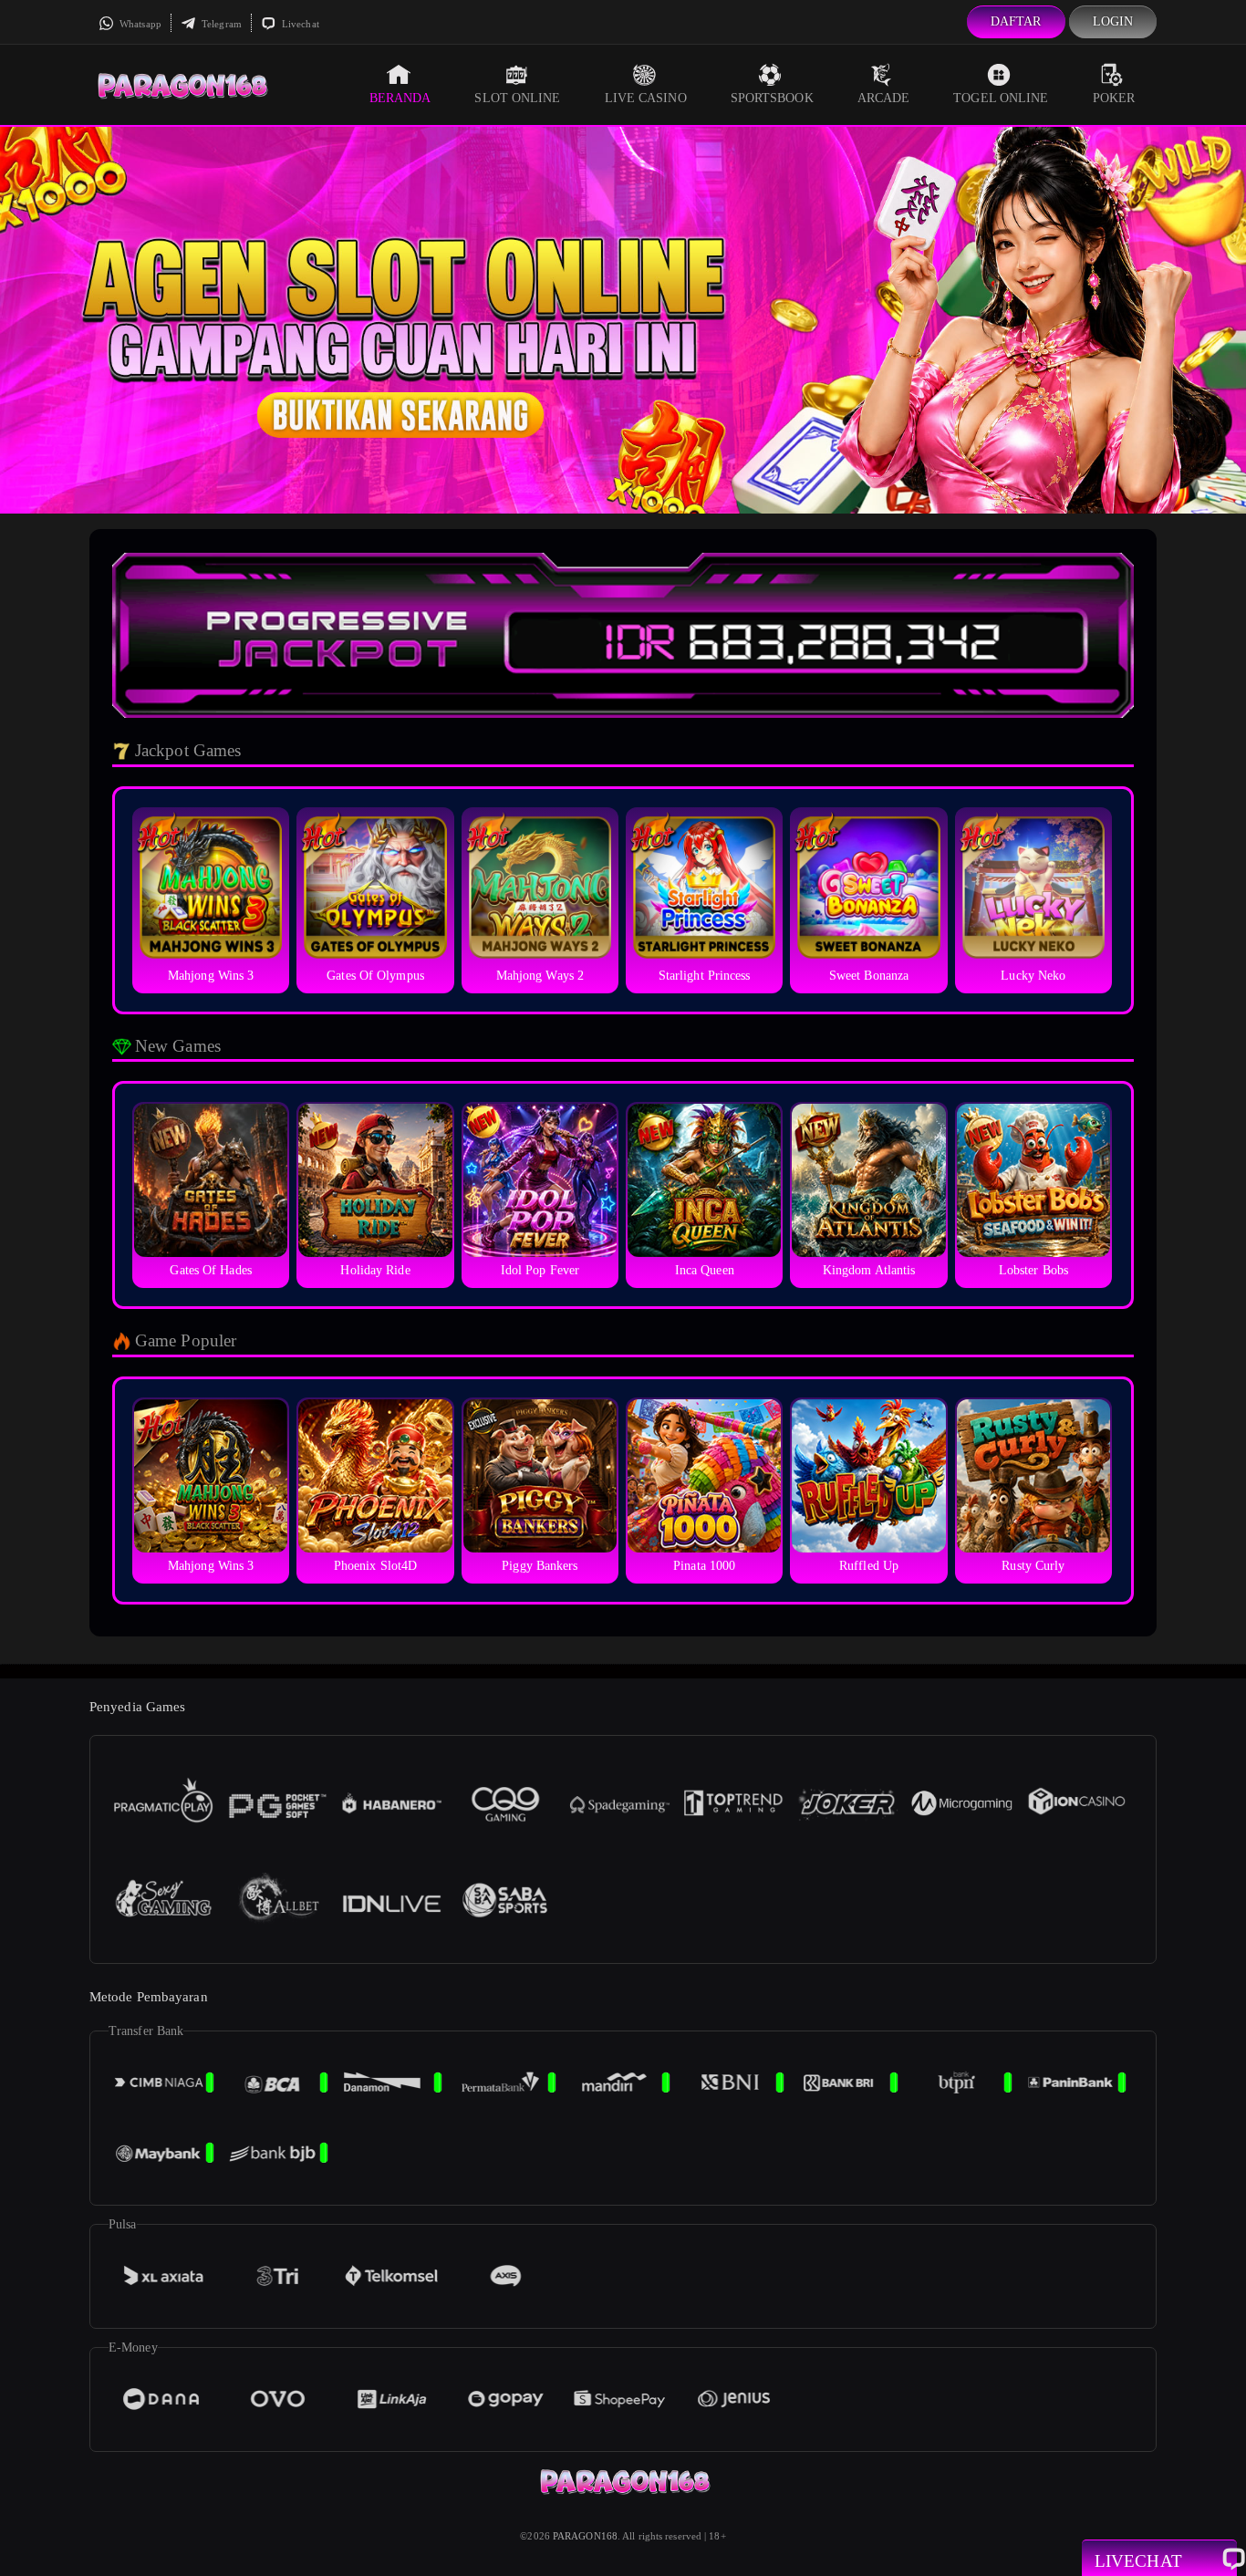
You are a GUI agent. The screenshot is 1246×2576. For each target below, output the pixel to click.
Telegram (220, 24)
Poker (1114, 98)
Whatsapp (139, 24)
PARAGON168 (585, 2536)
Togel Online (1001, 98)
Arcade (884, 98)
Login (1113, 21)
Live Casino (646, 98)
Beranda (400, 98)
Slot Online (517, 98)
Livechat (299, 24)
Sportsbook (772, 98)
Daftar (1016, 21)
